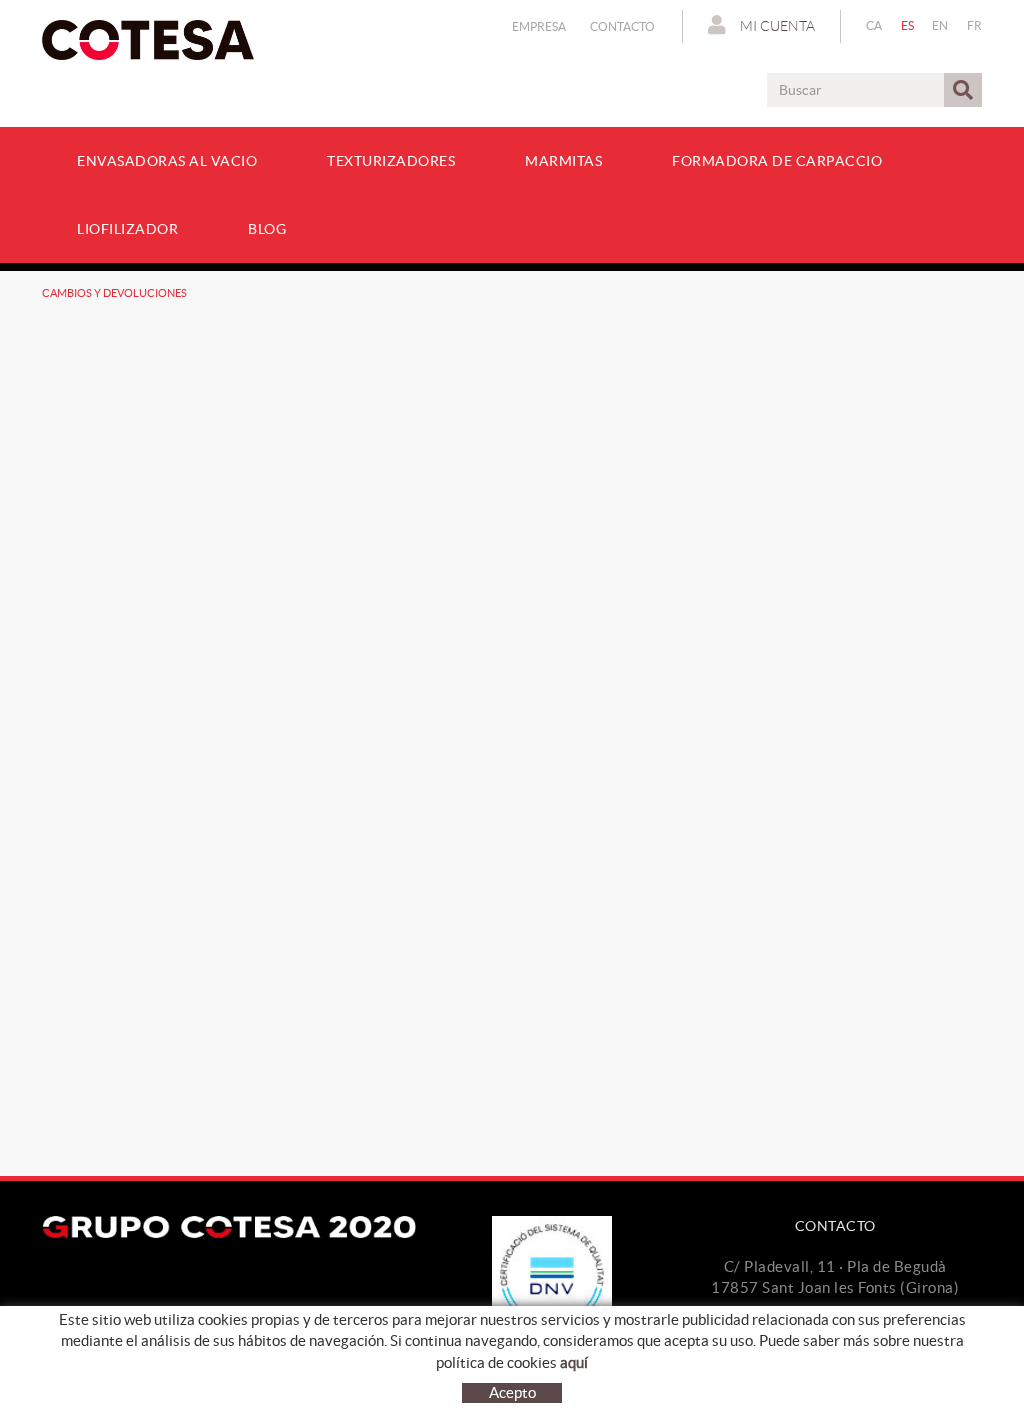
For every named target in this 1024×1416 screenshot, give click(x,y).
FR (975, 25)
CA (874, 25)
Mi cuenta (776, 26)
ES (908, 25)
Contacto (622, 26)
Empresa (539, 26)
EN (940, 25)
